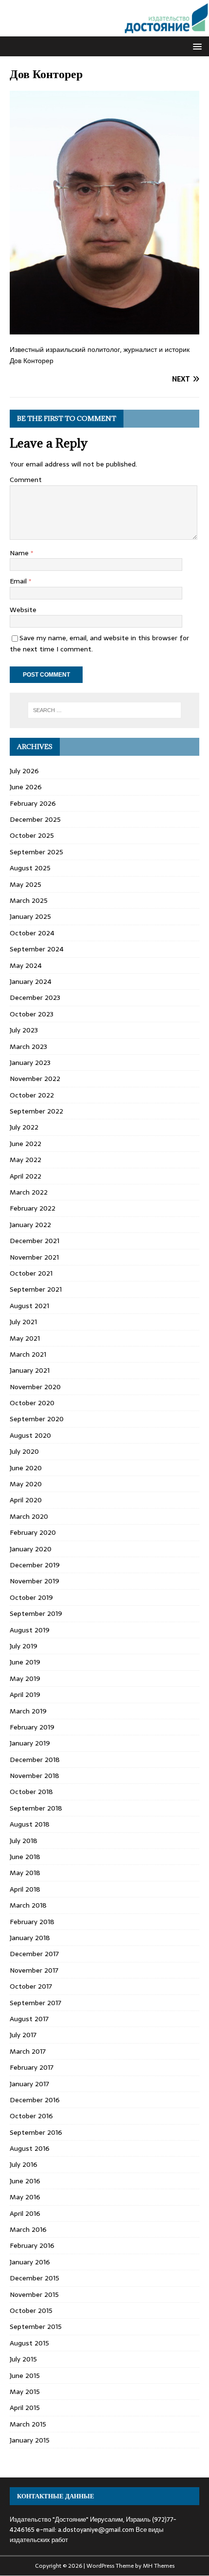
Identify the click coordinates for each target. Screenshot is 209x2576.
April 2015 (25, 2408)
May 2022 (26, 1160)
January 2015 (30, 2440)
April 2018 (25, 1889)
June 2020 (26, 1468)
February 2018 (32, 1922)
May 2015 (25, 2392)
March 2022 (29, 1192)
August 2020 (30, 1435)
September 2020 (37, 1419)
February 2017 (32, 2067)
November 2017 (34, 1970)
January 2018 (30, 1938)
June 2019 (25, 1662)
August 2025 (30, 868)
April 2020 (26, 1500)
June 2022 (26, 1144)
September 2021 (36, 1289)
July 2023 (24, 1030)
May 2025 (26, 884)
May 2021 (25, 1338)
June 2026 (26, 787)
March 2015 (28, 2424)
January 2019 (30, 1743)
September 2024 (37, 949)
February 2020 (33, 1532)
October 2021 (31, 1273)
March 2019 (28, 1711)
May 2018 (25, 1873)
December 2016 (35, 2100)
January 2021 (30, 1370)
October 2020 (32, 1403)
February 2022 (33, 1208)
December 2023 (35, 997)
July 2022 (24, 1127)
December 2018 (35, 1760)
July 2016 (24, 2164)
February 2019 (32, 1727)
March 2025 (29, 900)
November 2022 (35, 1079)
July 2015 (23, 2359)
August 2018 (30, 1824)
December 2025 (35, 819)
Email (19, 581)
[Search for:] (105, 710)
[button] (196, 46)
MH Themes (159, 2566)
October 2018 (31, 1792)
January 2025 (30, 916)
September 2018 (36, 1808)
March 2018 (28, 1905)
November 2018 (35, 1776)
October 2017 (31, 1986)
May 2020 (26, 1484)
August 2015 (29, 2343)
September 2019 (36, 1613)
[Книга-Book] (104, 31)
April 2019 (25, 1695)
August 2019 (30, 1630)
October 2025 (32, 835)
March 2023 (28, 1047)
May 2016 (25, 2197)
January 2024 (31, 981)
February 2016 (32, 2245)
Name (20, 553)
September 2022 (36, 1111)
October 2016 (31, 2116)
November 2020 (35, 1387)
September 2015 (36, 2327)
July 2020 (24, 1451)
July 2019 (24, 1646)
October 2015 (31, 2310)
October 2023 (32, 1014)
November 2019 (35, 1581)
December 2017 (34, 1954)
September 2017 (35, 2003)
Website (23, 610)
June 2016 (25, 2181)
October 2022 (32, 1095)
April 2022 (26, 1176)
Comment (26, 480)
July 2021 (23, 1322)
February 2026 (33, 803)
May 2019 (25, 1679)
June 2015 (25, 2376)
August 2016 (30, 2148)
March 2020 (29, 1516)
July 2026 (24, 771)
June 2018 (25, 1857)
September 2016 (36, 2132)
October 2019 (31, 1597)
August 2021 (29, 1306)
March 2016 (28, 2229)
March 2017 (28, 2051)
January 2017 (29, 2084)
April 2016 (25, 2213)
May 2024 (26, 965)
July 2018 (24, 1841)
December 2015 (35, 2278)
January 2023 (30, 1063)
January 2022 (30, 1225)
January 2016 (30, 2262)
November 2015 (34, 2294)
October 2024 (32, 933)
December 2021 (35, 1241)
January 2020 (31, 1549)
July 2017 (23, 2035)
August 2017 (29, 2019)
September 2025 (36, 852)
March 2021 (28, 1354)
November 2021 (34, 1257)
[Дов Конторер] (104, 329)
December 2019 (35, 1565)
